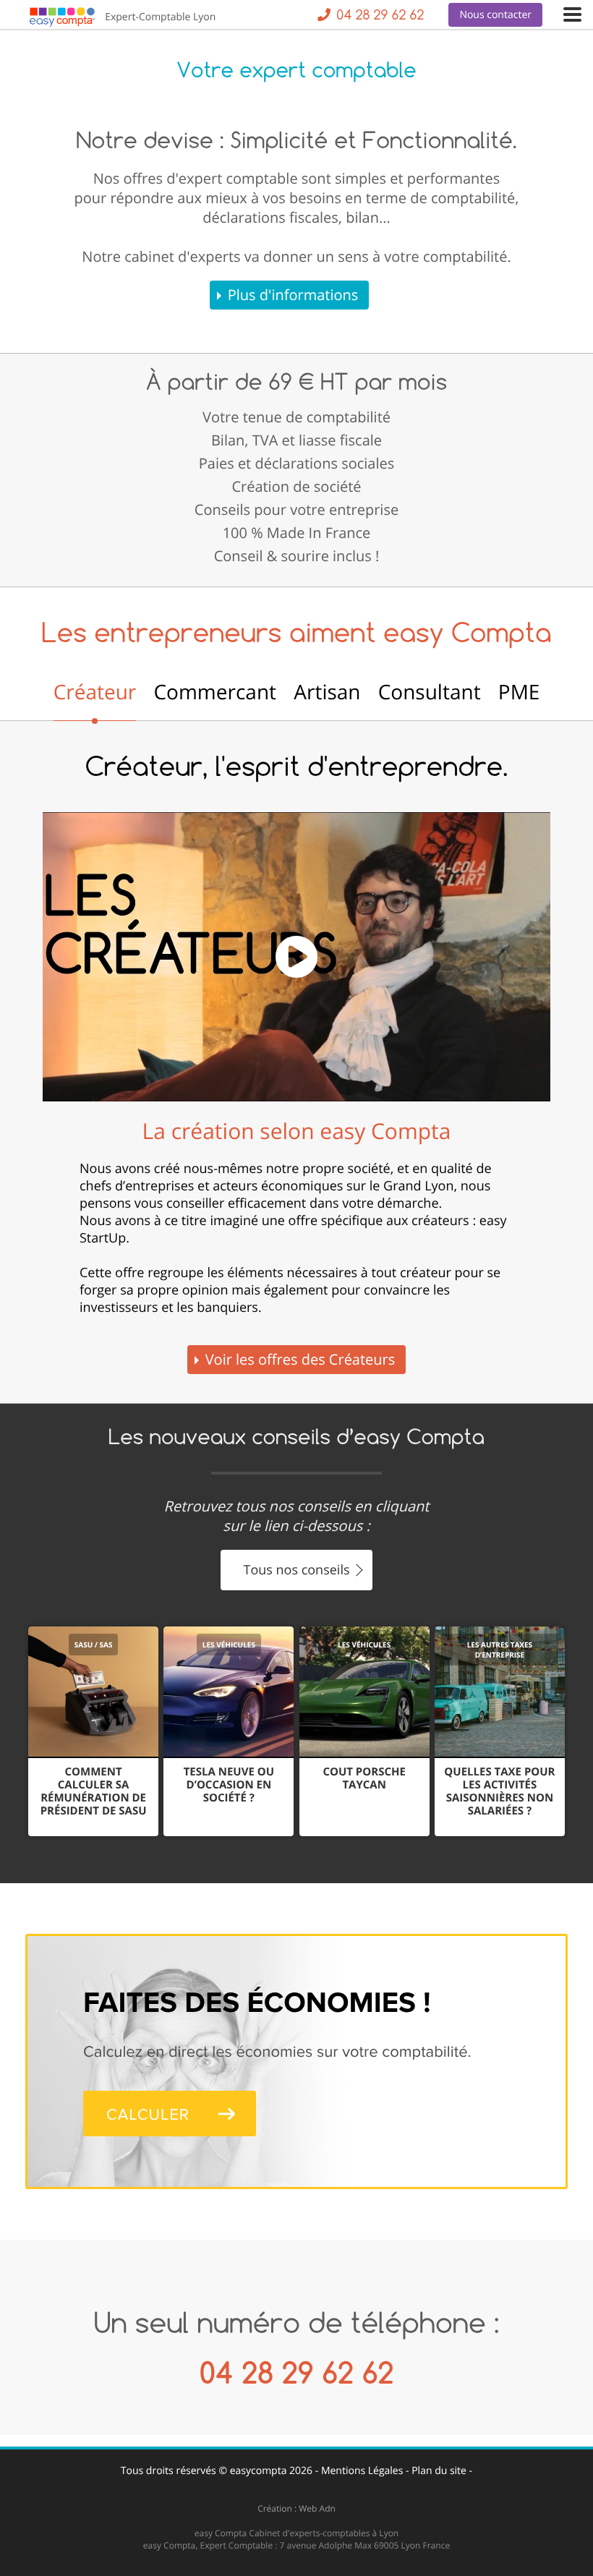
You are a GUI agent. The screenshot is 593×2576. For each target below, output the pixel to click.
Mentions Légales (362, 2471)
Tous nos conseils (297, 1570)
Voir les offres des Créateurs (300, 1359)
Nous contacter (495, 15)
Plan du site (439, 2471)
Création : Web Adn (296, 2508)
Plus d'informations (293, 295)
